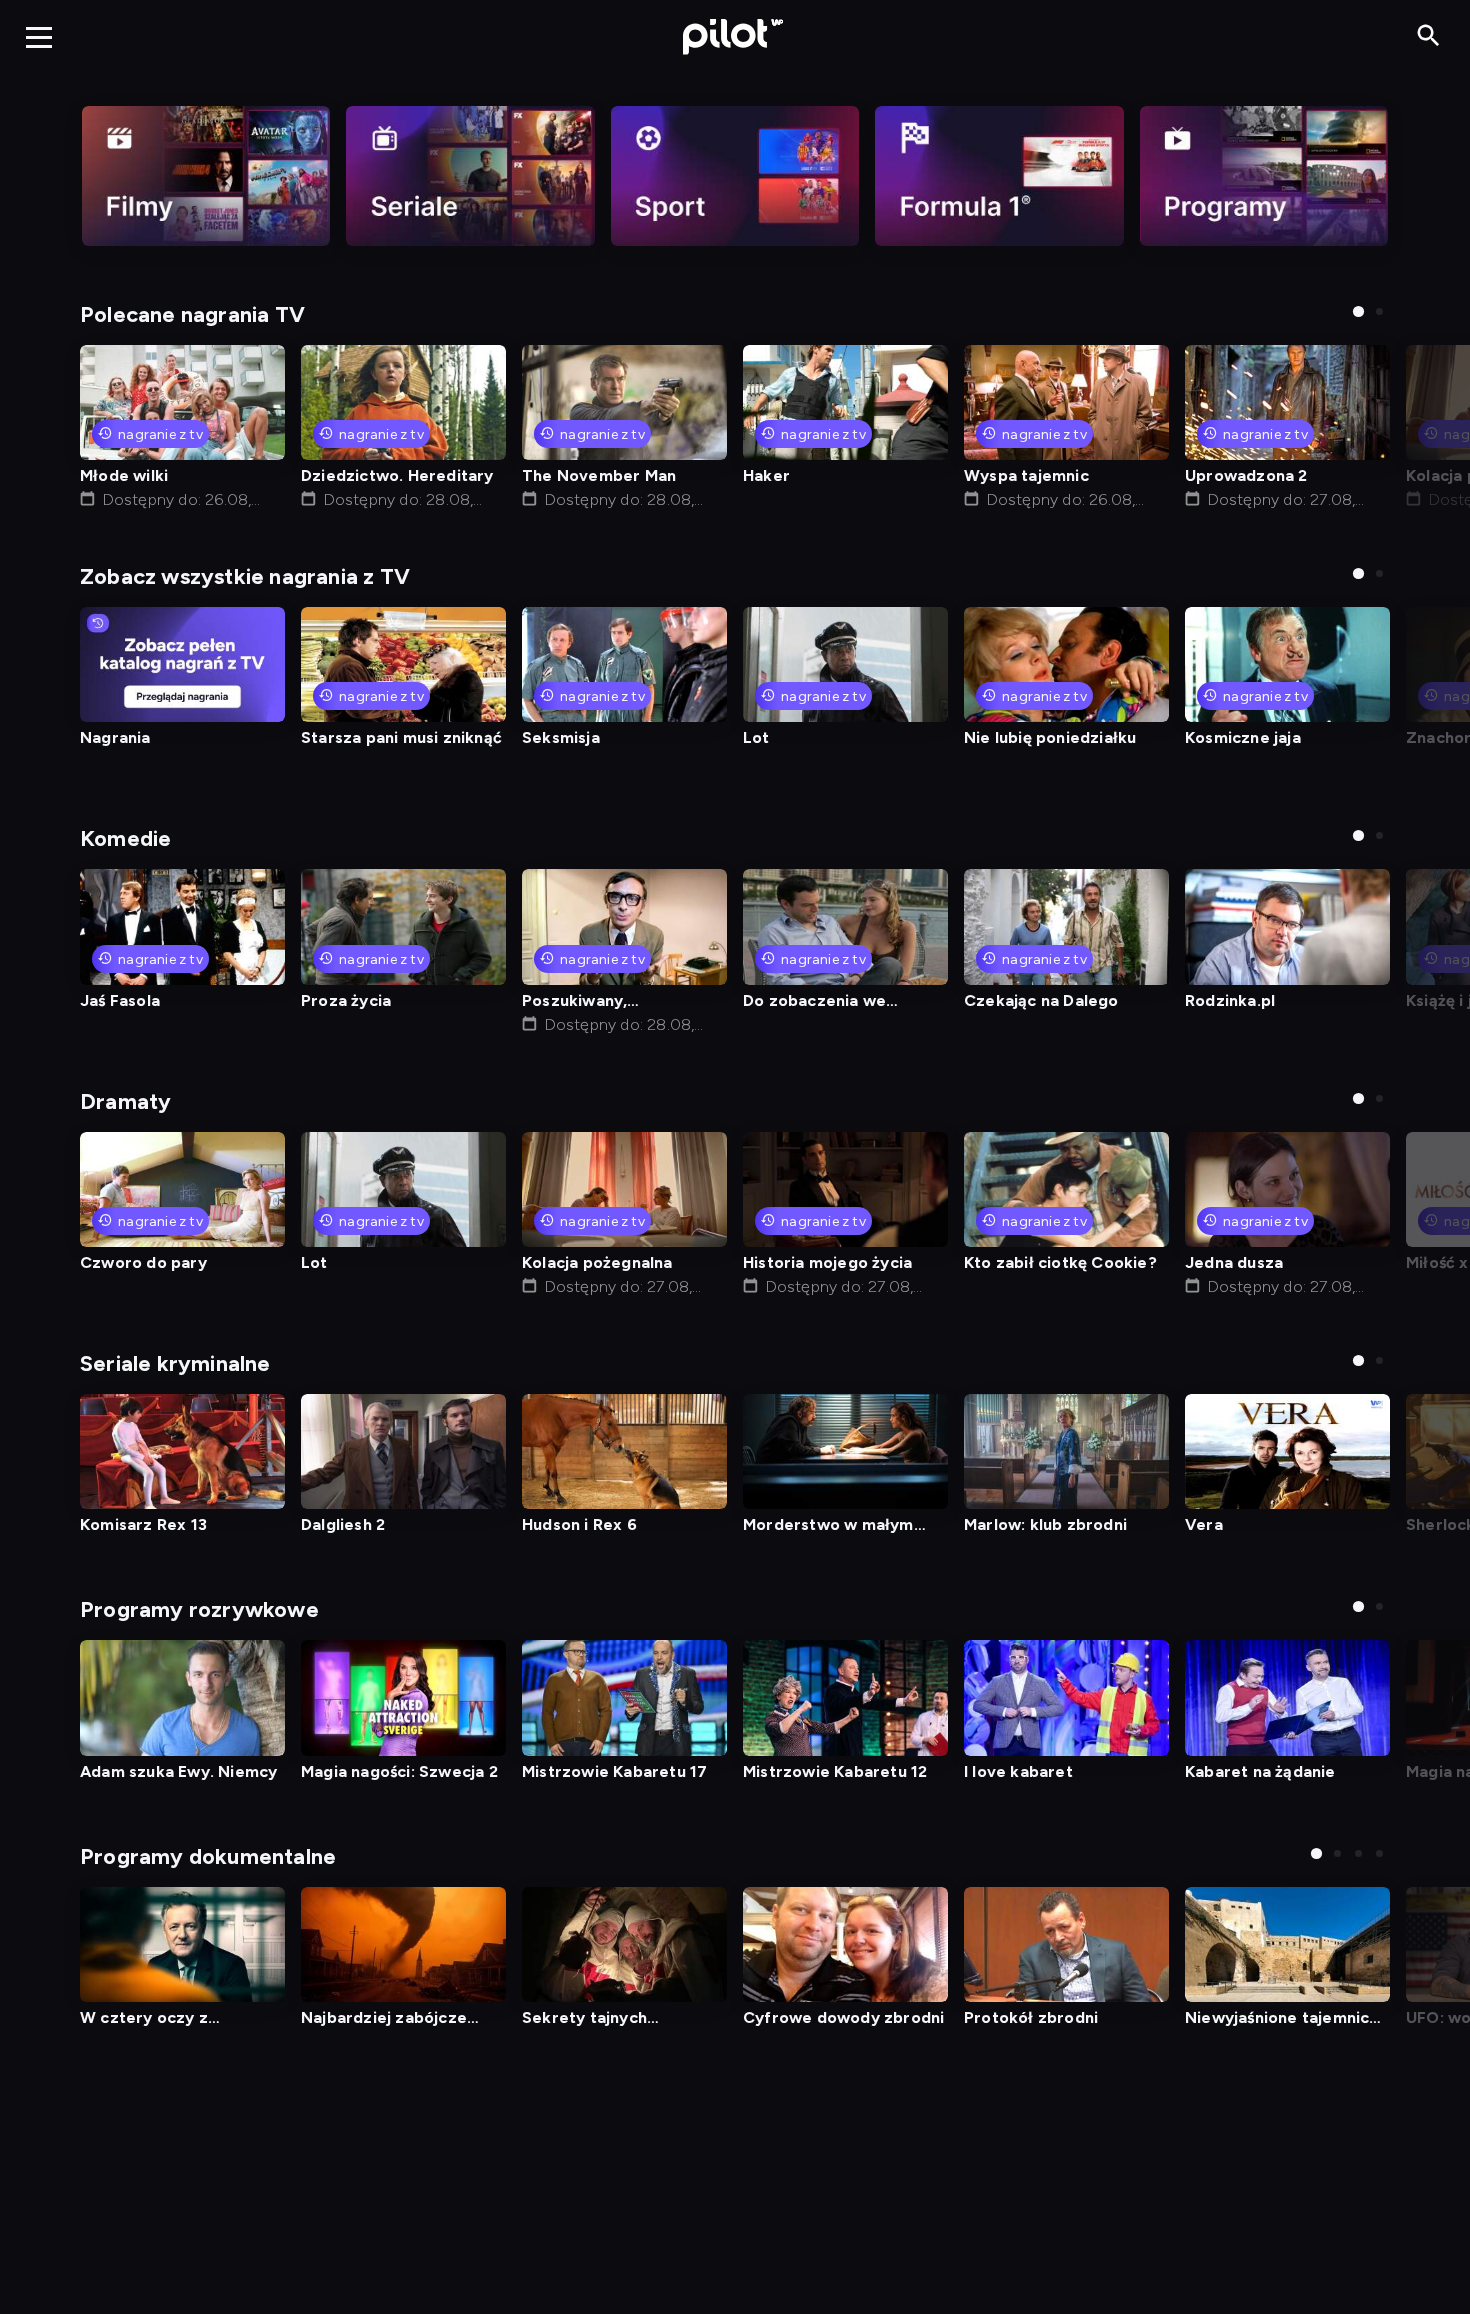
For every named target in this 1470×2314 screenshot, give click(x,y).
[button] (1358, 311)
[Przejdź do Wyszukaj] (1428, 36)
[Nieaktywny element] (206, 176)
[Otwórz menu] (39, 37)
